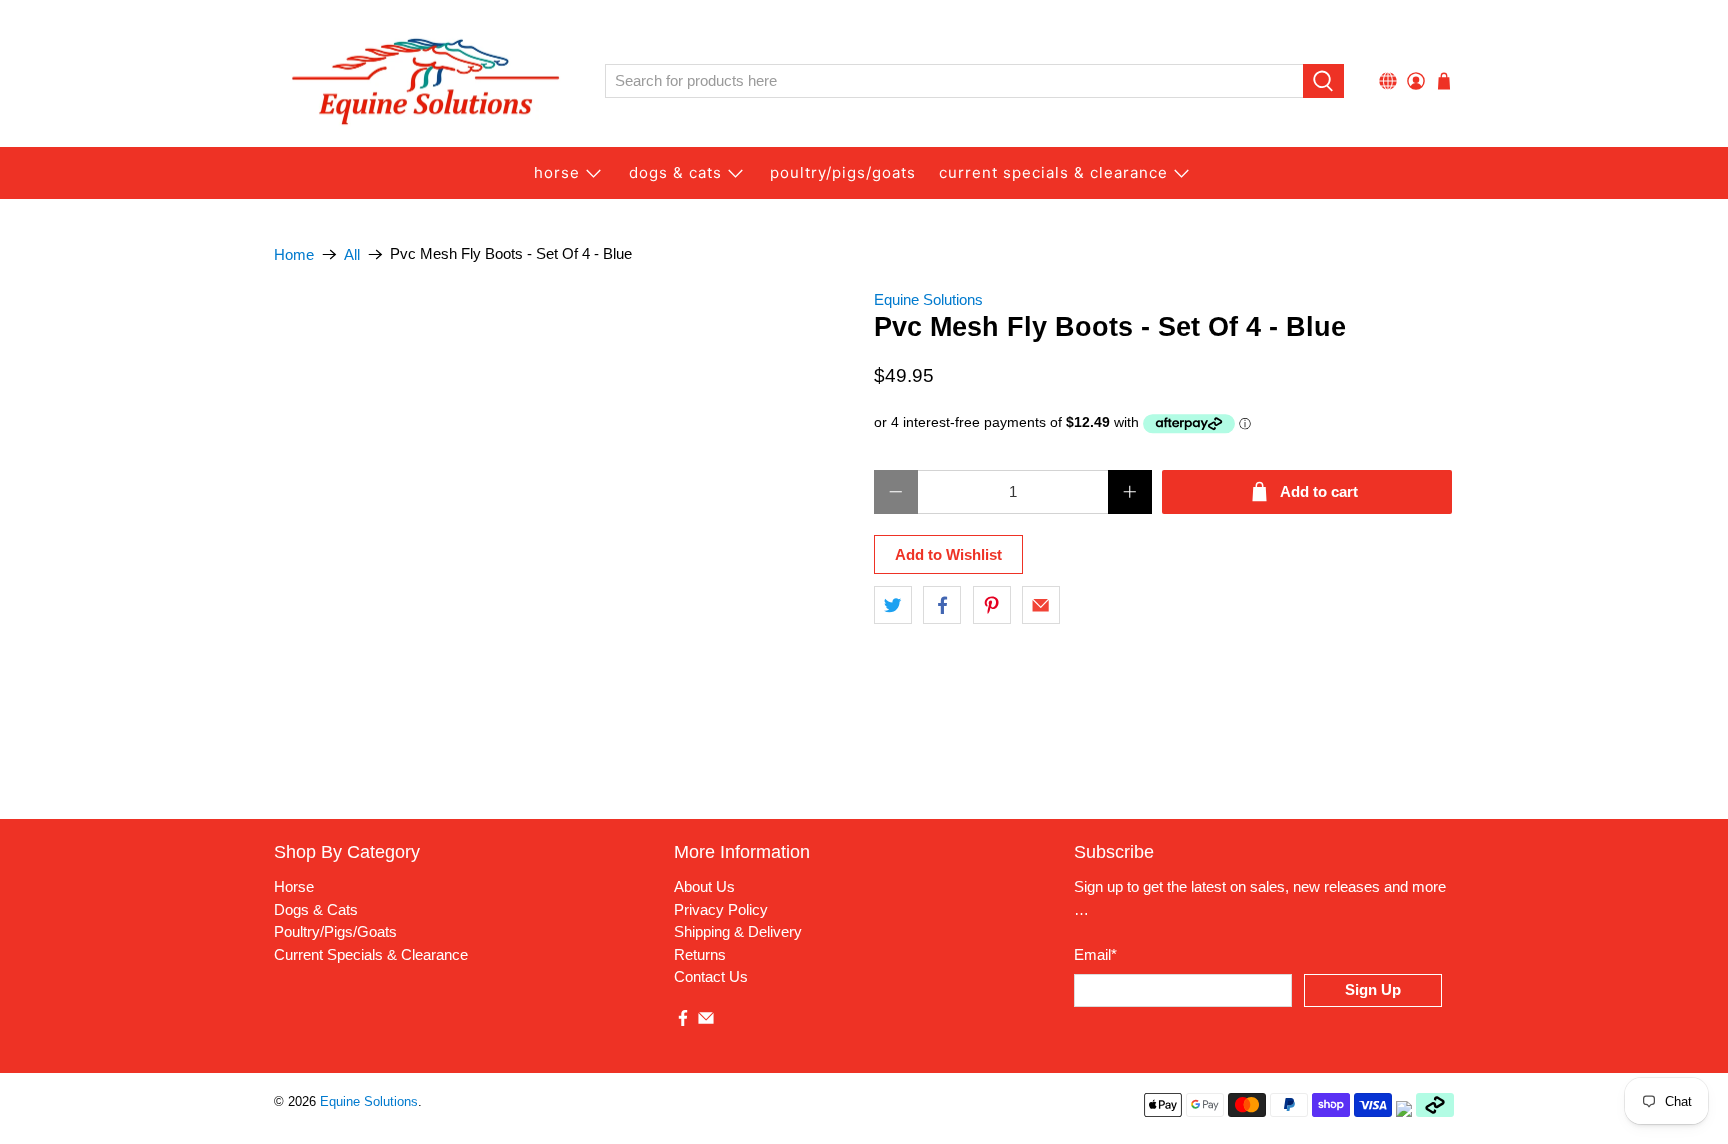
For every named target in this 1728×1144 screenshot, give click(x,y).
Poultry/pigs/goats (843, 172)
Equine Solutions (928, 299)
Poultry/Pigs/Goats (335, 931)
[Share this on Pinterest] (992, 605)
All (352, 254)
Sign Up (1373, 989)
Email (1095, 954)
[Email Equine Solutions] (706, 1021)
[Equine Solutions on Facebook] (683, 1021)
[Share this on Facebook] (942, 605)
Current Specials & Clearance (1053, 172)
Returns (700, 954)
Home (294, 254)
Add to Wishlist (948, 554)
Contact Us (711, 976)
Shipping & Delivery (738, 931)
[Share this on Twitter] (893, 605)
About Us (704, 886)
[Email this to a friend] (1041, 605)
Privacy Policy (721, 909)
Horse (557, 172)
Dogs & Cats (675, 172)
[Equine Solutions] (425, 81)
